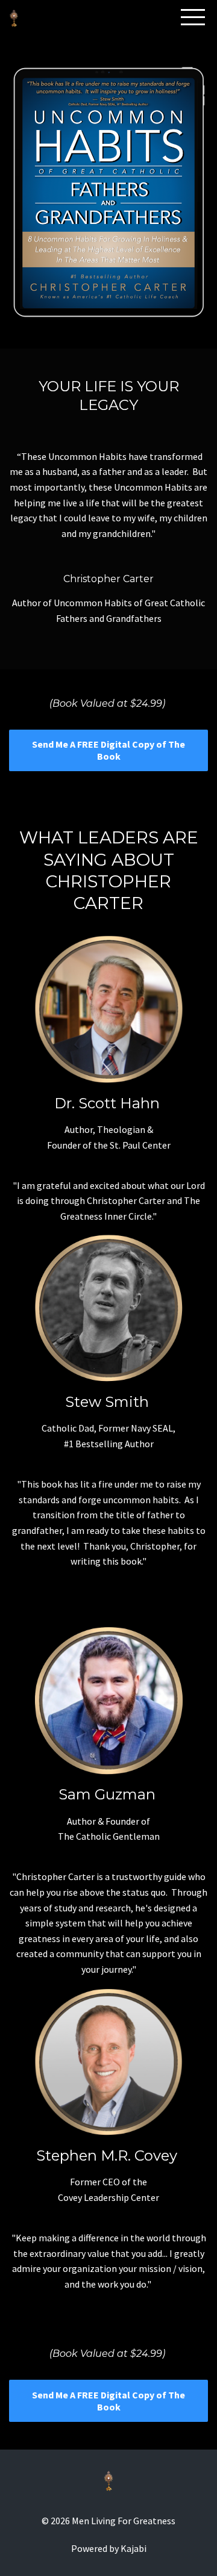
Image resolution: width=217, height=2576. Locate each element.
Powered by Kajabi (109, 2548)
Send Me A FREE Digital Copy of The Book (108, 750)
